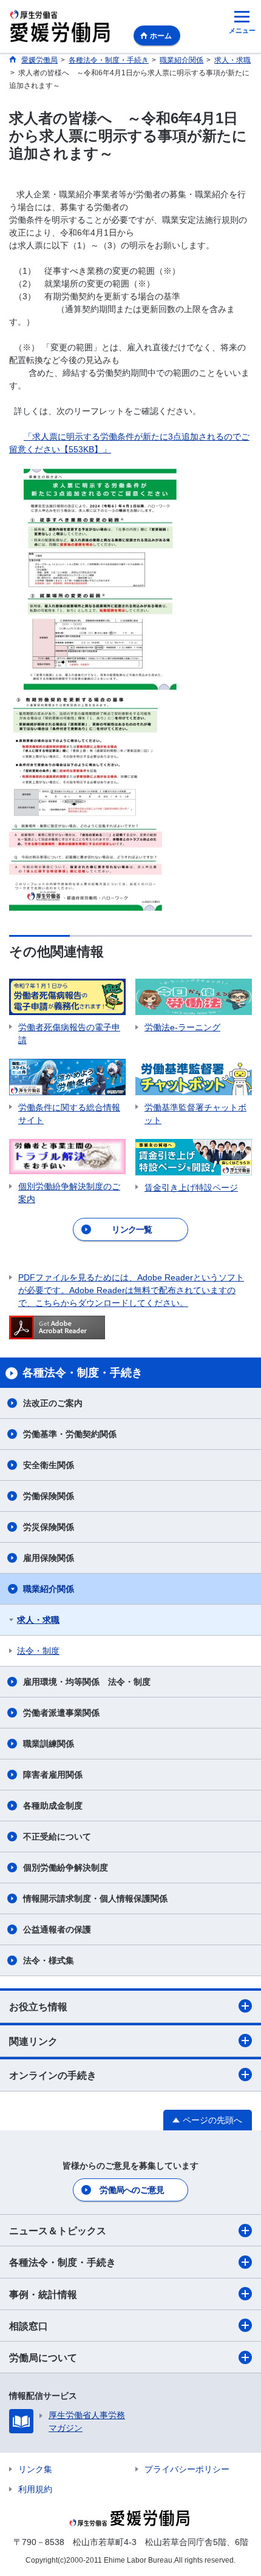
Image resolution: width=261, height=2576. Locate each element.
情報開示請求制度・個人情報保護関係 (95, 1898)
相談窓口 (29, 2326)
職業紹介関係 (49, 1589)
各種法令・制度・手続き (63, 2262)
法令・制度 (38, 1651)
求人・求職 (38, 1620)
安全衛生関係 (49, 1465)
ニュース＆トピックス (58, 2231)
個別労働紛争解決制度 (66, 1867)
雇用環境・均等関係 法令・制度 (87, 1682)
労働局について (43, 2358)
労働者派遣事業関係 (61, 1713)
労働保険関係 (49, 1496)
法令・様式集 (49, 1960)
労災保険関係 (49, 1527)
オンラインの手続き (53, 2075)
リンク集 (35, 2469)
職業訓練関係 (49, 1744)
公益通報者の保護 (57, 1929)
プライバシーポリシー (187, 2469)
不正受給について (57, 1837)
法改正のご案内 (53, 1403)
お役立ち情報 (38, 2007)
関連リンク (33, 2041)
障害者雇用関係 (53, 1775)
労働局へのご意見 (132, 2190)
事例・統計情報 (43, 2295)
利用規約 (35, 2489)
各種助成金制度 (53, 1806)
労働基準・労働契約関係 (70, 1434)
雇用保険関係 (49, 1558)
